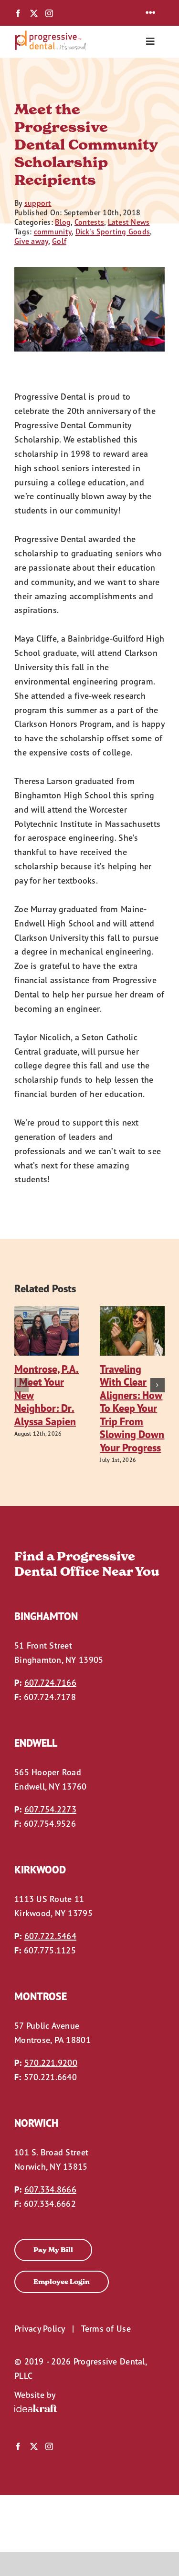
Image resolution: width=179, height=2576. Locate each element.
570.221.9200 (51, 2063)
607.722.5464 (50, 1936)
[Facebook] (18, 13)
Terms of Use (106, 2329)
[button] (21, 1385)
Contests (89, 222)
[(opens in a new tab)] (47, 1312)
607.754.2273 (50, 1809)
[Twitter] (34, 13)
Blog (63, 222)
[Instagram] (49, 13)
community (53, 231)
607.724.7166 (50, 1683)
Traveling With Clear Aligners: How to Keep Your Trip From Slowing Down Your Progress (132, 1408)
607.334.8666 (50, 2189)
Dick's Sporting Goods (113, 231)
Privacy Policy (40, 2329)
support (38, 203)
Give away (31, 241)
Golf (59, 241)
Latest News (129, 222)
